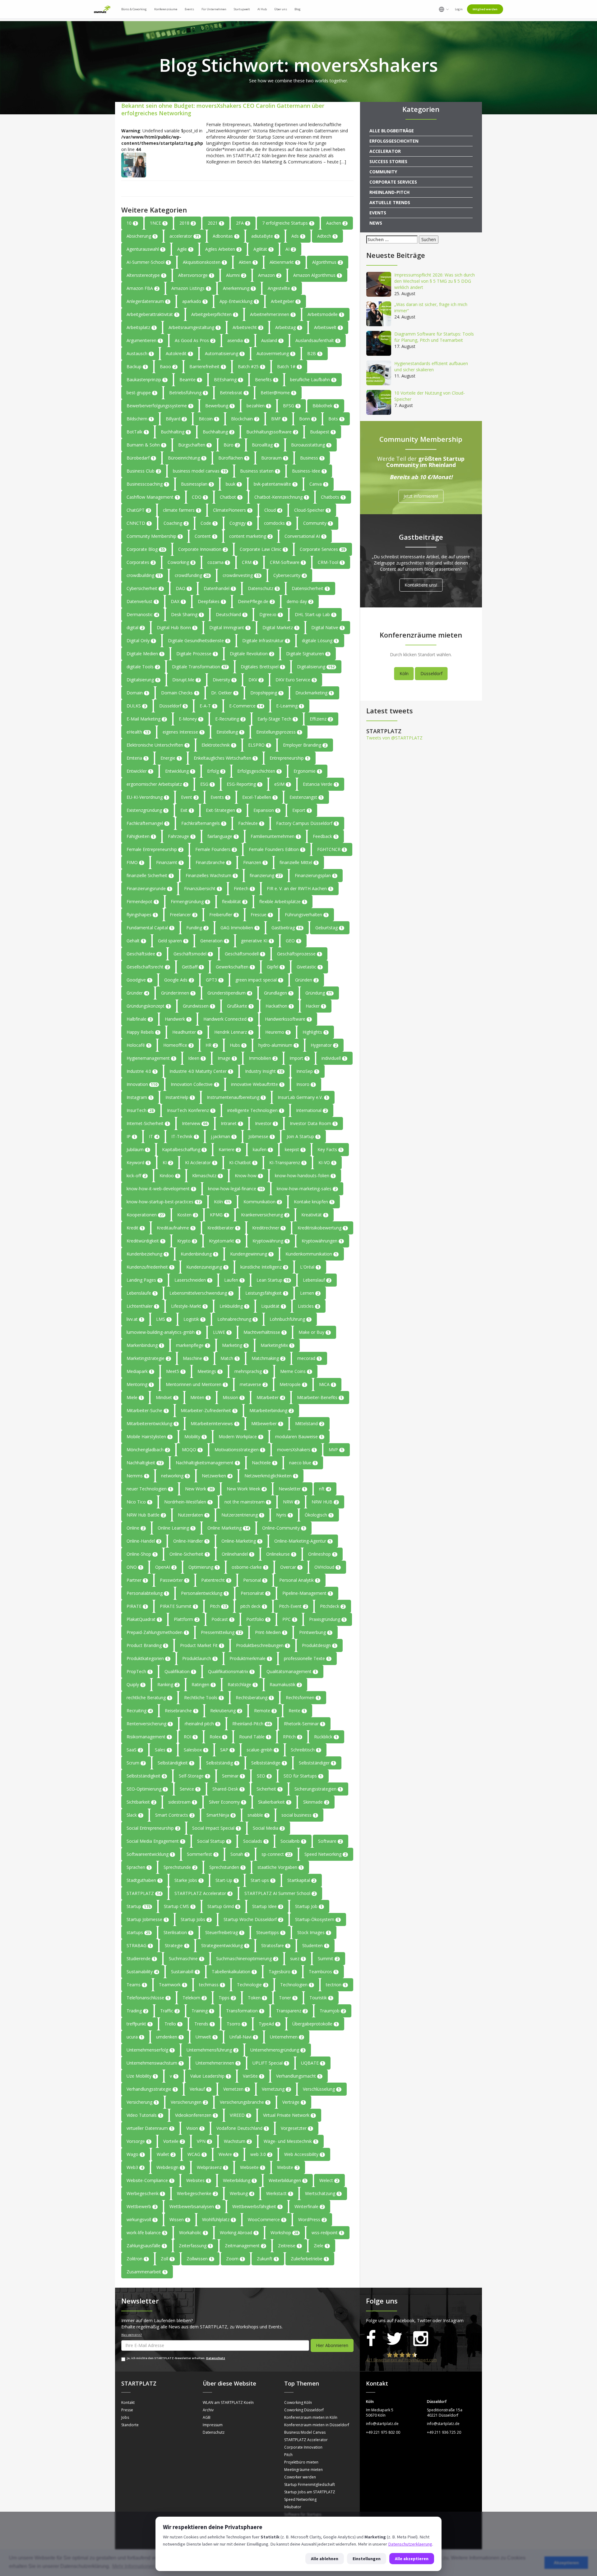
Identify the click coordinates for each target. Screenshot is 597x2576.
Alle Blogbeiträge (392, 131)
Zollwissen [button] (200, 2259)
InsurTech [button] (140, 1110)
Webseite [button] (252, 2167)
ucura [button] (135, 2037)
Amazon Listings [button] (190, 288)
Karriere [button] (229, 1149)
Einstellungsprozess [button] (278, 732)
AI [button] (290, 249)
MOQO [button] (192, 1450)
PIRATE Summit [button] (178, 1606)
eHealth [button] (138, 732)
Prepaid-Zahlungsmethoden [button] (157, 1632)
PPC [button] (289, 1619)
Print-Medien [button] (270, 1632)
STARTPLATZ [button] (144, 1893)
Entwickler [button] (139, 771)
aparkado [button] (194, 301)
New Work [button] (199, 1489)
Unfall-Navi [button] (243, 2037)
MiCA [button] (327, 1384)
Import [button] (299, 1058)
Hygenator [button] (324, 1045)
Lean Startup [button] (273, 1280)
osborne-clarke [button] (249, 1567)
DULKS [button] (136, 706)
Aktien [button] (248, 262)
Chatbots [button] (333, 497)
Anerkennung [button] (239, 288)
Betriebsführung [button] (188, 393)
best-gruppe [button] (141, 393)
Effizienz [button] (321, 719)
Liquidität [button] (273, 1306)
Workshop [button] (284, 2233)
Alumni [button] (235, 275)
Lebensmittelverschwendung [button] (201, 1293)
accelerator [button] (184, 236)
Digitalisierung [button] (316, 667)
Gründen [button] (306, 980)
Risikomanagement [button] (148, 1737)
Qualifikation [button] (180, 1671)
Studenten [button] (315, 1945)
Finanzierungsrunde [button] (149, 888)
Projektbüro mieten (301, 2462)
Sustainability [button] (142, 1972)
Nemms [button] (137, 1476)
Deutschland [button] (231, 614)
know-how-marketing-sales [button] (307, 1189)
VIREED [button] (240, 2115)
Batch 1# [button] (289, 366)
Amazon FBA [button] (142, 288)
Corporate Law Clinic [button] (263, 549)
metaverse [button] (253, 1384)
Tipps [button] (227, 1998)
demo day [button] (299, 601)
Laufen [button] (234, 1280)
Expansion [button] (266, 810)
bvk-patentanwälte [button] (275, 484)
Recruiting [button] (139, 1711)
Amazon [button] (269, 275)
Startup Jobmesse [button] (147, 1919)
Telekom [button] (194, 1998)
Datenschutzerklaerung (410, 2544)
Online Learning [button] (176, 1528)
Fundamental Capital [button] (150, 928)
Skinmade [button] (315, 1802)
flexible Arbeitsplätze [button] (282, 901)
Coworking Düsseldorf (304, 2410)
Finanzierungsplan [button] (315, 875)
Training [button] (202, 2011)
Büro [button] (231, 445)
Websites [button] (198, 2180)
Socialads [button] (255, 1841)
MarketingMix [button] (277, 1345)
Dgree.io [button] (270, 614)
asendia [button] (238, 340)
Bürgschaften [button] (194, 445)
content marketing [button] (250, 536)
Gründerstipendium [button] (229, 993)
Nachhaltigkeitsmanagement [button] (207, 1463)
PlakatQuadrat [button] (143, 1619)
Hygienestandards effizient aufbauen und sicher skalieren (431, 366)
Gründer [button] (137, 993)
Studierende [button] (141, 1958)
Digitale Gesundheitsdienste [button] (198, 641)
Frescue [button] (261, 915)
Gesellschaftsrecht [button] (148, 967)
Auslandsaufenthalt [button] (317, 340)
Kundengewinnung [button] (251, 1254)
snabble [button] (258, 1815)
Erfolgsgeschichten (394, 141)
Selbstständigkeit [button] (146, 1776)
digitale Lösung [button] (320, 641)
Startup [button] (139, 1906)
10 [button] (132, 223)
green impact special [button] (259, 980)
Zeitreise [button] (289, 2246)
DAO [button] (183, 588)
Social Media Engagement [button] (155, 1841)
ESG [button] (207, 784)
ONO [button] (134, 1567)
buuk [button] (233, 484)
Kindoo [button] (169, 1176)
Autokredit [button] (179, 353)
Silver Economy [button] (227, 1802)
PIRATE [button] (137, 1606)
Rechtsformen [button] (303, 1698)
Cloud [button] (273, 510)
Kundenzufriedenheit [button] (150, 1267)
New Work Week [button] (246, 1489)
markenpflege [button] (192, 1345)
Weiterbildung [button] (239, 2180)
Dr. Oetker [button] (224, 693)
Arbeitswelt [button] (328, 327)
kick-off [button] (136, 1176)
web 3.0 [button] (261, 2154)
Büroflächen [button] (233, 458)
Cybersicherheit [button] (144, 588)
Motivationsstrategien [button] (239, 1450)
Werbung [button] (241, 2193)
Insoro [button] (305, 1084)
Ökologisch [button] (318, 1515)
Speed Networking (300, 2499)
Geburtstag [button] (329, 928)
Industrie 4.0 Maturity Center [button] (201, 1071)
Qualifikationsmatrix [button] (231, 1671)
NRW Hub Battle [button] (146, 1515)
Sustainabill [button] (185, 1972)
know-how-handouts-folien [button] (305, 1176)
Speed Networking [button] (325, 1854)
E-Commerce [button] (246, 706)
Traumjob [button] (332, 2011)
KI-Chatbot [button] (243, 1162)
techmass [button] (211, 1985)
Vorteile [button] (173, 2141)
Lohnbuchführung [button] (290, 1319)
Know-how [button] (248, 1176)
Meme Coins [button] (295, 1371)
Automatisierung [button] (224, 353)
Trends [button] (204, 2024)
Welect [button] (329, 2180)
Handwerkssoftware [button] (288, 1019)
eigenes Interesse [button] (183, 732)
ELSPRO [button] (259, 745)
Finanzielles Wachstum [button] (211, 875)
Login (459, 9)
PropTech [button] (139, 1671)
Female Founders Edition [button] (276, 849)
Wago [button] (135, 2154)
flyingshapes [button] (141, 915)
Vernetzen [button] (236, 2089)
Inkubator (293, 2507)
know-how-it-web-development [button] (161, 1189)
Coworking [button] (181, 562)
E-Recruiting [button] (230, 719)
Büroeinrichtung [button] (186, 458)
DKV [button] (255, 680)
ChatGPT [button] (138, 510)
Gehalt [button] (136, 941)
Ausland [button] (272, 340)
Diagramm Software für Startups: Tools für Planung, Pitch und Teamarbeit (434, 337)
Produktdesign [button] (319, 1645)
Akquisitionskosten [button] (204, 262)
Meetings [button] (209, 1371)
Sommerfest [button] (202, 1854)
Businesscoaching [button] (147, 484)
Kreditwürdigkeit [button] (145, 1241)
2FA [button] (242, 223)
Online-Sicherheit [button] (189, 1554)
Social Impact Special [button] (216, 1828)
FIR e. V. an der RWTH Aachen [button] (299, 888)
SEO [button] (264, 1776)
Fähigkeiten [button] (141, 836)
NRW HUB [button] (324, 1502)
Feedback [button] (325, 836)
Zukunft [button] (267, 2259)
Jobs (125, 2417)
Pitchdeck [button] (332, 1606)
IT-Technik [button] (184, 1136)
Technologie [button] (252, 1985)
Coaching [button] (175, 523)
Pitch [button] (218, 1606)
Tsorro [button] (236, 2024)
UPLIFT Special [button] (270, 2063)
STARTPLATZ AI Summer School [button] (280, 1893)
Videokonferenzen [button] (196, 2115)
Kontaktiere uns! (421, 585)
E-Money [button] (190, 719)
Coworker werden (300, 2477)
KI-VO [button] (327, 1162)
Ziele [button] (321, 2246)
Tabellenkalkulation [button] (234, 1972)
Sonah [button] (239, 1854)
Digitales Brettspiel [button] (262, 667)
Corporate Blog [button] (146, 549)
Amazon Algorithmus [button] (317, 275)
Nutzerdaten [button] (193, 1515)
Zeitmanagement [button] (245, 2246)
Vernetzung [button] (276, 2089)
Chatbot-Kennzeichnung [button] (281, 497)
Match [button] (229, 1358)
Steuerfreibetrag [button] (224, 1932)
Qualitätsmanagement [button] (292, 1671)
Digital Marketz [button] (280, 627)
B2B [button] (314, 353)
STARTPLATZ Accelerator (306, 2440)
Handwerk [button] (177, 1019)
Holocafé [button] (138, 1045)
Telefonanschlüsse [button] (148, 1998)
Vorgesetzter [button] (296, 2128)
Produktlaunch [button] (199, 1658)
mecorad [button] (309, 1358)
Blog (298, 9)
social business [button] (299, 1815)
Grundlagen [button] (278, 993)
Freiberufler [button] (223, 915)
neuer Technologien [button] (149, 1489)
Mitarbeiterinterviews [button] (214, 1423)
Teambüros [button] (323, 1972)
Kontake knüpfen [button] (313, 1202)
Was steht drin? (132, 2335)
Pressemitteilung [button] (221, 1632)
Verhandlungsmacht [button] (298, 2076)
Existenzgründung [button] (147, 810)
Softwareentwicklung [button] (150, 1854)
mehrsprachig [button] (251, 1371)
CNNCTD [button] (138, 523)
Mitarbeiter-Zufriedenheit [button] (208, 1410)
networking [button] (175, 1476)
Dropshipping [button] (266, 693)
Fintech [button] (244, 888)
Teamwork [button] (172, 1985)
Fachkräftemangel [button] (147, 823)
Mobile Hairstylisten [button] (149, 1437)
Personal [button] (255, 1580)
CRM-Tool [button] (331, 562)
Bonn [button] (307, 419)
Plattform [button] (186, 1619)
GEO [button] (293, 941)
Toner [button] (287, 1998)
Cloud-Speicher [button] (312, 510)
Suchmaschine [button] (186, 1958)
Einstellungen (367, 2559)
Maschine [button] (195, 1358)
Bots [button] (336, 419)
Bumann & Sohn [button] (146, 445)
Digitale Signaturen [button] (308, 654)
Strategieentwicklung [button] (224, 1945)
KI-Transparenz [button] (287, 1162)
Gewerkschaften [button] (235, 967)
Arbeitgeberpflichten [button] (214, 314)
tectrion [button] (336, 1985)
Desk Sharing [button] (187, 614)
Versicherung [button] (142, 2102)
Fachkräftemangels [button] (203, 823)
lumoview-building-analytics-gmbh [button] (163, 1332)
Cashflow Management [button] (153, 497)
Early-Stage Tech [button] (277, 719)
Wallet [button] (165, 2154)
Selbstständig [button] (222, 1763)
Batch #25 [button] (251, 366)
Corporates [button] (140, 562)
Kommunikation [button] (262, 1202)
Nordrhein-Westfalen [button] (188, 1502)
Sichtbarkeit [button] (141, 1802)
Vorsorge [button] (138, 2141)
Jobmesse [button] (261, 1136)
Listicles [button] (308, 1306)
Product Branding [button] (147, 1645)
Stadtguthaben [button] (144, 1880)
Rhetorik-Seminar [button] (304, 1724)
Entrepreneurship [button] (289, 758)
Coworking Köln (298, 2402)
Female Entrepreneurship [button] (154, 849)
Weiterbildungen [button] (287, 2180)
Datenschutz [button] (263, 588)
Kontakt (128, 2402)
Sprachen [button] (138, 1867)
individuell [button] (334, 1058)
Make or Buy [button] (314, 1332)
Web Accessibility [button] (304, 2154)
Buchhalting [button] (175, 432)
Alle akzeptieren (412, 2559)
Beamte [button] (190, 380)
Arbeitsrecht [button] (247, 327)
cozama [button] (218, 562)
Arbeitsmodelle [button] (325, 314)
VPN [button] (204, 2141)
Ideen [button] (196, 1058)
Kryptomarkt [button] (224, 1241)
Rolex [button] (218, 1737)
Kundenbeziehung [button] (147, 1254)
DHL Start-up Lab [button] (315, 614)
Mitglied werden (485, 9)
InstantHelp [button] (179, 1097)
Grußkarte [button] (240, 1006)
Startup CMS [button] (179, 1906)
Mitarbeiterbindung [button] (271, 1410)
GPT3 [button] (214, 980)
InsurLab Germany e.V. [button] (303, 1097)
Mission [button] (233, 1397)
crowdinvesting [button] (241, 575)
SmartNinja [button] (220, 1815)
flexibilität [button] (234, 901)
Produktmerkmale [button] (250, 1658)
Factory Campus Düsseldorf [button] (307, 823)
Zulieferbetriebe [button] (309, 2259)
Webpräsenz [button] (212, 2167)
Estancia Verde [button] (320, 784)
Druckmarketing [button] (314, 693)
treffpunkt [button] (139, 2024)
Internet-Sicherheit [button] (148, 1123)
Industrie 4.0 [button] (141, 1071)
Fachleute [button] (250, 823)
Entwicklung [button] (179, 771)
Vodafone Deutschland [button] (242, 2128)
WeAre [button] (228, 2154)
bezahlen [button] (258, 406)
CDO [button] (199, 497)
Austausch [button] (139, 353)
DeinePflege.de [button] (256, 601)
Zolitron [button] (137, 2259)
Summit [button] (328, 1958)
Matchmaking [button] (268, 1358)
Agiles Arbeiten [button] (223, 249)
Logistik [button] (194, 1319)
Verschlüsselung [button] (321, 2089)
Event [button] (189, 797)
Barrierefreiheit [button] (207, 366)
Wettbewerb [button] (141, 2206)
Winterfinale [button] (309, 2206)
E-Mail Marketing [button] (146, 719)
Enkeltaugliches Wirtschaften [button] (225, 758)
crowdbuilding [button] (144, 575)
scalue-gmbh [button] (262, 1750)
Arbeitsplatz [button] (141, 327)
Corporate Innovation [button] (202, 549)
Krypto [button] (186, 1241)
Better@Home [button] (278, 393)
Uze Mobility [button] (141, 2076)
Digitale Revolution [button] (251, 654)
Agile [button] (185, 249)
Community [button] (317, 523)
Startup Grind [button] (223, 1906)
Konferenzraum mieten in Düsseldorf (317, 2425)
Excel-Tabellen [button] (259, 797)
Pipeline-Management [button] (307, 1593)
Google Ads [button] (178, 980)
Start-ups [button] (262, 1880)
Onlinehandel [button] (237, 1554)
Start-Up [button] (226, 1880)
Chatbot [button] (230, 497)
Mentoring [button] (139, 1384)
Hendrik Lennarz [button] (233, 1032)
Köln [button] (222, 1202)
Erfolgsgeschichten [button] (259, 771)
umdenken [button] (169, 2037)
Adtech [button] (327, 236)
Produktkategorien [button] (148, 1658)
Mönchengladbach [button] (148, 1450)
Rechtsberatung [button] (254, 1698)
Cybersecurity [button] (289, 575)
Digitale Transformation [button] (200, 667)
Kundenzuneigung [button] (207, 1267)
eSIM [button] (282, 784)
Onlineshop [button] (322, 1554)
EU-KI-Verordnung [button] (147, 797)
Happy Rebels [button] (143, 1032)
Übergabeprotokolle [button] (315, 2024)
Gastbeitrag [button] (287, 928)
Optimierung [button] (203, 1567)
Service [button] (189, 1789)
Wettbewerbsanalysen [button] (194, 2206)
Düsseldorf (431, 673)
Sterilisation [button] (178, 1932)
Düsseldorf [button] (173, 706)
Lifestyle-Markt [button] (189, 1306)
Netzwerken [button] (216, 1476)
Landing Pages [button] (144, 1280)
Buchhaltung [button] (218, 432)
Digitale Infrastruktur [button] (265, 641)
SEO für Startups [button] (303, 1776)
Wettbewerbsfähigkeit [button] (257, 2206)
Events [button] (220, 797)
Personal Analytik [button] (299, 1580)
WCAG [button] (196, 2154)
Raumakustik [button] (285, 1684)
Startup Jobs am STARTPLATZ (310, 2492)
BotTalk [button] (137, 432)
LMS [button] (163, 1319)
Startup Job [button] (309, 1906)
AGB (207, 2417)
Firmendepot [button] (142, 901)
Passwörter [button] (174, 1580)
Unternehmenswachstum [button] (154, 2063)
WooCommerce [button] (266, 2219)
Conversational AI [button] (305, 536)
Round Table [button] (254, 1737)
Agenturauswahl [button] (145, 249)
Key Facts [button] (330, 1149)
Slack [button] (134, 1815)
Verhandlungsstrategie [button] (151, 2089)
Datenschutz (216, 2358)
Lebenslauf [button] (316, 1280)
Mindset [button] (166, 1397)
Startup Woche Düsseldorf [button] (253, 1919)
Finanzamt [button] (169, 862)
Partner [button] (137, 1580)
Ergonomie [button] (307, 771)
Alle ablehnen (325, 2559)
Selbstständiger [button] (317, 1763)
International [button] (311, 1110)
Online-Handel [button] (143, 1541)
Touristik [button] (321, 1998)
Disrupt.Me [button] (186, 680)
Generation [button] (214, 941)
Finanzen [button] (255, 862)
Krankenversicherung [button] (264, 1215)
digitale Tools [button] (143, 667)
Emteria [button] (137, 758)
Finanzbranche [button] (213, 862)
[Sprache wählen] (444, 9)
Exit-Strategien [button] (223, 810)
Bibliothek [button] (325, 406)
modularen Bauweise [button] (299, 1437)
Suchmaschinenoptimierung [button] (246, 1958)
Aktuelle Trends (390, 202)
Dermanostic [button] (142, 614)
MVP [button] (336, 1450)
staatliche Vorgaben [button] (280, 1867)
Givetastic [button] (309, 967)
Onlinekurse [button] (280, 1554)
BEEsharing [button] (228, 380)
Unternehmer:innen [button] (217, 2063)
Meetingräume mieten (303, 2470)
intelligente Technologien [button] (255, 1110)
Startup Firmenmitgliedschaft (310, 2484)
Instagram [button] (139, 1097)
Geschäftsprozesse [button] (299, 954)
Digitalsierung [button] (143, 680)
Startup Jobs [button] (195, 1919)
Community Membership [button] (154, 536)
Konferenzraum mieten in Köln (311, 2417)
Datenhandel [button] (219, 588)
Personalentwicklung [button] (204, 1593)
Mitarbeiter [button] (270, 1397)
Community (383, 172)
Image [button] (227, 1058)
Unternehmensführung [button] (212, 2050)
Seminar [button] (233, 1776)
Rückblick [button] (326, 1737)
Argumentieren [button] (144, 340)
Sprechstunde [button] (180, 1867)
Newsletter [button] (292, 1489)
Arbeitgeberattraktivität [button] (152, 314)
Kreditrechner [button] (268, 1228)
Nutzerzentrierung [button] (242, 1515)
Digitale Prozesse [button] (196, 654)
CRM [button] (249, 562)
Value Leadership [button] (210, 2076)
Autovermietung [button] (275, 353)
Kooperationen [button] (145, 1215)
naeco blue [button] (303, 1463)
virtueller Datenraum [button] (150, 2128)
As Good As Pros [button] (194, 340)
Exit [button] (186, 810)
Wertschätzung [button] (323, 2193)
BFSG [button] (291, 406)
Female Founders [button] (215, 849)
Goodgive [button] (139, 980)
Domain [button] (137, 693)
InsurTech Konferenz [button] (190, 1110)
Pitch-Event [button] (293, 1606)
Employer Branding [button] (305, 745)
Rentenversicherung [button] (149, 1724)
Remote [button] (265, 1711)
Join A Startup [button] (303, 1136)
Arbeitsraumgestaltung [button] (194, 327)
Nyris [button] (284, 1515)
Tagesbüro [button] (282, 1972)
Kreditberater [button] (223, 1228)
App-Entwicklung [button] (238, 301)
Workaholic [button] (193, 2233)
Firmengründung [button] (190, 901)
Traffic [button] (169, 2011)
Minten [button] (200, 1397)
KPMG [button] (219, 1215)
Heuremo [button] (277, 1032)
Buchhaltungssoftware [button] (271, 432)
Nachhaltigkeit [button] (144, 1463)
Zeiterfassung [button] (195, 2246)
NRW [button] (291, 1502)
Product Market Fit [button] (201, 1645)
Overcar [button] (291, 1567)
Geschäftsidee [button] (143, 954)
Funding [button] (197, 928)
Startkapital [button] (301, 1880)
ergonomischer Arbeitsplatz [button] (157, 784)
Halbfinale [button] (139, 1019)
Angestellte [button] (281, 288)
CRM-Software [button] (287, 562)
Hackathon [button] (279, 1006)
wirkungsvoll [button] (141, 2219)
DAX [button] (178, 601)
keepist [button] (294, 1149)
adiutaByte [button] (265, 236)
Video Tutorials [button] (144, 2115)
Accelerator (385, 151)
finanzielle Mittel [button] (298, 862)
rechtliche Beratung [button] (149, 1698)
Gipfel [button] (275, 967)
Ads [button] (298, 236)
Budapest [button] (322, 432)
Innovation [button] (142, 1084)
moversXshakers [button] (296, 1450)
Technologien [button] (296, 1985)
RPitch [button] (292, 1737)
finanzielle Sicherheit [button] (149, 875)
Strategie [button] (176, 1945)
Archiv (208, 2410)
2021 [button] (215, 223)
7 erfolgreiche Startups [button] (287, 223)
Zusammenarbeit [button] (146, 2272)
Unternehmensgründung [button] (277, 2050)
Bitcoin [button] (208, 419)
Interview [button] (195, 1123)
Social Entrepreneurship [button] (153, 1828)
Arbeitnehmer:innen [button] (272, 314)
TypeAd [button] (269, 2024)
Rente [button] (297, 1711)
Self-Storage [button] (194, 1776)
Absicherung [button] (141, 236)
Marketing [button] (235, 1345)
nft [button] (324, 1489)
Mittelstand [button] (309, 1423)
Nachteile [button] (264, 1463)
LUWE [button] (222, 1332)
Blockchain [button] (244, 419)
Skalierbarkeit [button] (274, 1802)
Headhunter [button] (187, 1032)
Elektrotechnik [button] (218, 745)
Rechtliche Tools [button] (203, 1698)
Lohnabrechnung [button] (237, 1319)
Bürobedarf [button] (141, 458)
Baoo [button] (168, 366)
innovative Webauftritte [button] (257, 1084)
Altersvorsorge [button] (195, 275)
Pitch (288, 2455)
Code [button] (208, 523)
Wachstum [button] (237, 2141)
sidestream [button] (182, 1802)
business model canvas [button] (200, 471)
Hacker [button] (315, 1006)
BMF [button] (278, 419)
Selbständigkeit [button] (175, 1763)
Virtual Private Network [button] (289, 2115)
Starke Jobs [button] (188, 1880)
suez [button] (297, 1958)
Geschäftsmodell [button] (244, 954)
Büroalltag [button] (265, 445)
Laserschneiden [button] (193, 1280)
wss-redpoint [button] (327, 2233)
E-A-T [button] (208, 706)
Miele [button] (134, 1397)
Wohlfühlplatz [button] (218, 2219)
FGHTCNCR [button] (331, 849)
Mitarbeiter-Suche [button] (147, 1410)
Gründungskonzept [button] (148, 1006)
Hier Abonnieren (332, 2345)
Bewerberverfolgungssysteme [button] (159, 406)
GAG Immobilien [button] (239, 928)
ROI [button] (190, 1737)
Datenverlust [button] (142, 601)
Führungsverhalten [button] (306, 915)
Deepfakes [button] (211, 601)
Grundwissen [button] (198, 1006)
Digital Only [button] (141, 641)
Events (378, 213)
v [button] (173, 2076)
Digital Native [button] (327, 627)
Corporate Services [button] (322, 549)
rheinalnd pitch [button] (202, 1724)
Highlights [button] (315, 1032)
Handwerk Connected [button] (227, 1019)
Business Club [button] (143, 471)
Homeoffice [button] (178, 1045)
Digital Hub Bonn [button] (176, 627)
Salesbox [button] (195, 1750)
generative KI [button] (257, 941)
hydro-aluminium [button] (278, 1045)
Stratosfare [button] (275, 1945)
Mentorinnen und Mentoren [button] (196, 1384)
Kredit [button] (135, 1228)
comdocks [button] (277, 523)
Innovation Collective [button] (194, 1084)
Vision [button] (195, 2128)
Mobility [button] (195, 1437)
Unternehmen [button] (286, 2037)
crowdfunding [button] (192, 575)
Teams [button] (136, 1985)
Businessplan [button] (197, 484)
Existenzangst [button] (306, 797)
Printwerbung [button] (315, 1632)
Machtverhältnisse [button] (264, 1332)
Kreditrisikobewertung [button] (322, 1228)
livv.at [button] (135, 1319)
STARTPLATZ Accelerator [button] (203, 1893)
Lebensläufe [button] (141, 1293)
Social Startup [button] (213, 1841)
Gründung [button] (319, 993)
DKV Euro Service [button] (295, 680)
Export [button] (301, 810)
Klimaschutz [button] (207, 1176)
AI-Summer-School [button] (148, 262)
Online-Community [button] (283, 1528)
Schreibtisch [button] (305, 1750)
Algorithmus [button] (327, 262)
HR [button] (211, 1045)
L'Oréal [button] (310, 1267)
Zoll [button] (167, 2259)
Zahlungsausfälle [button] (146, 2246)
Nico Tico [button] (139, 1502)
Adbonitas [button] (225, 236)
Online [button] (135, 1528)
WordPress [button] (312, 2219)
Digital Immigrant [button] (229, 627)
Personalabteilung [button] (147, 1593)
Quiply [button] (135, 1684)
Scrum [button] (135, 1763)
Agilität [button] (263, 249)
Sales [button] (163, 1750)
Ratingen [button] (203, 1684)
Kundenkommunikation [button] (311, 1254)
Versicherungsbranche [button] (244, 2102)
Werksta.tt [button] (279, 2193)
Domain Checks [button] (179, 693)
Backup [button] (137, 366)
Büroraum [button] (274, 458)
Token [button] (257, 1998)
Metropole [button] (293, 1384)
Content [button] (205, 536)
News (376, 223)
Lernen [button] (310, 1293)
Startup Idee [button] (267, 1906)
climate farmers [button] (181, 510)
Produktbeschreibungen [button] (262, 1645)
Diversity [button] (224, 680)
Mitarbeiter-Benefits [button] (320, 1397)
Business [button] (312, 458)
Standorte (130, 2425)
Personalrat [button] (255, 1593)
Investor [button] (266, 1123)
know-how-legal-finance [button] (236, 1189)
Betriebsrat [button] (234, 393)
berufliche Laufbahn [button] (312, 380)
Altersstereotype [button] (146, 275)
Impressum (213, 2425)
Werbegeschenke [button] (197, 2193)
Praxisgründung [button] (327, 1619)
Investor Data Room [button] (313, 1123)
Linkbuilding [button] (234, 1306)
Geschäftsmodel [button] (192, 954)
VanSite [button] (253, 2076)
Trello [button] (173, 2024)
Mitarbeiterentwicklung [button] (152, 1423)
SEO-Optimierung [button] (146, 1789)
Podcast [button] (222, 1619)
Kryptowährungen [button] (322, 1241)
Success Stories (388, 161)
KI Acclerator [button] (200, 1162)
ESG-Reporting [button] (244, 784)
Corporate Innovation (303, 2447)
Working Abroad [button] (238, 2233)
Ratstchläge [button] (242, 1684)
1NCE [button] (158, 223)
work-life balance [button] (146, 2233)
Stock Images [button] (313, 1932)
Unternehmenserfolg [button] (150, 2050)
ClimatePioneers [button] (232, 510)
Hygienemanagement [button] (151, 1058)
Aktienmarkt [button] (284, 262)
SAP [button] (227, 1750)
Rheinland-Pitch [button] (251, 1724)
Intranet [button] (231, 1123)
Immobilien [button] (262, 1058)
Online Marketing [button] (228, 1528)
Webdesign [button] (170, 2167)
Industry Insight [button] (264, 1071)
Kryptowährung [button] (270, 1241)
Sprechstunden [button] (227, 1867)
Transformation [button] (244, 2011)
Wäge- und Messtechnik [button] (290, 2141)
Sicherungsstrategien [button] (318, 1789)
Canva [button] (318, 484)
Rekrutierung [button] (225, 1711)
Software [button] (330, 1841)
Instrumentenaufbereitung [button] (236, 1097)
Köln (404, 673)
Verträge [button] (293, 2102)
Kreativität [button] (314, 1215)
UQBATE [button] (312, 2063)
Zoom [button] (235, 2259)
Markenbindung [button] (145, 1345)
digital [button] (135, 627)
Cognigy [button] (240, 523)
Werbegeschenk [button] (145, 2193)
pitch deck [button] (253, 1606)
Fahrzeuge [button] (181, 836)
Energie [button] (170, 758)
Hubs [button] (237, 1045)
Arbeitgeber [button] (285, 301)
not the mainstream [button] (247, 1502)
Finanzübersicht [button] (202, 888)
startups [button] (138, 1932)
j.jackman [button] (223, 1136)
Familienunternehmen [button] (275, 836)
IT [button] (153, 1136)
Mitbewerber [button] (266, 1423)
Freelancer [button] (183, 915)
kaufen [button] (262, 1149)
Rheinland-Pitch (389, 192)
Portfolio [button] (258, 1619)
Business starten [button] (259, 471)
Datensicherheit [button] (310, 588)
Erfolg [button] (215, 771)
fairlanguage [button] (222, 836)
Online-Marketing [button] (241, 1541)
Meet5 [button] (175, 1371)
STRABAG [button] (139, 1945)
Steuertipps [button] (270, 1932)
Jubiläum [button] (138, 1149)
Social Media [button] (268, 1828)
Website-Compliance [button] (150, 2180)
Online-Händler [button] (191, 1541)
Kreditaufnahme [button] (175, 1228)
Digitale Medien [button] (145, 654)
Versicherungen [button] (189, 2102)
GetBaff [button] (192, 967)
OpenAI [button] (165, 1567)
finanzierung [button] (266, 875)
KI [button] (167, 1162)
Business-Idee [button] (309, 471)
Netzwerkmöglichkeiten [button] (271, 1476)
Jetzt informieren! (421, 496)
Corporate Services (393, 182)
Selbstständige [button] (268, 1763)
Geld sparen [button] (172, 941)
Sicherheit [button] (269, 1789)
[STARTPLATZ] (102, 9)
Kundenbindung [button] (199, 1254)
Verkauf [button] (200, 2089)
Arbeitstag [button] (288, 327)
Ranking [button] (168, 1684)
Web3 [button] (135, 2167)
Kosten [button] (187, 1215)
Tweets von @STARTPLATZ (394, 738)
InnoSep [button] (307, 1071)
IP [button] (131, 1136)
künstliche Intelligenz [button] (264, 1267)
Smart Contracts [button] (174, 1815)
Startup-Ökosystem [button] (317, 1919)
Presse (127, 2410)
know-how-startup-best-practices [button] (164, 1202)
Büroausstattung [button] (310, 445)
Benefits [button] (266, 380)
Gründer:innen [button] (178, 993)
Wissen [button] (179, 2219)
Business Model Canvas (305, 2432)
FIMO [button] (135, 862)
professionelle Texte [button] (307, 1658)
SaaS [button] (134, 1750)
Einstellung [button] (230, 732)
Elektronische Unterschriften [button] (157, 745)
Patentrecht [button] (215, 1580)
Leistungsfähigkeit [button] (266, 1293)
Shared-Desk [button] (228, 1789)
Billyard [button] (176, 419)
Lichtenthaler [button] (142, 1306)
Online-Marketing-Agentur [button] (303, 1541)
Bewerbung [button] (219, 406)
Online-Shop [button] (141, 1554)
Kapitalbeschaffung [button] (184, 1149)
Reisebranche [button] (181, 1711)
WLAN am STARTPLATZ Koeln (228, 2402)
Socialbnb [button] (293, 1841)
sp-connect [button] (276, 1854)
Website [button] (288, 2167)
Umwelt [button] (206, 2037)
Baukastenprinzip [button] (146, 380)
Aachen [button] (336, 223)
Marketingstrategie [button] (148, 1358)
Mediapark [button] (140, 1371)
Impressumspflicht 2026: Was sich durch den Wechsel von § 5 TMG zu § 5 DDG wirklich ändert (435, 281)
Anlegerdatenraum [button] (148, 301)
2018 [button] (187, 223)
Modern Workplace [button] (240, 1437)
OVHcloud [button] (327, 1567)
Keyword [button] (138, 1162)
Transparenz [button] (291, 2011)
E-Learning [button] (289, 706)
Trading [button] (137, 2011)
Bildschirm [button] (139, 419)
